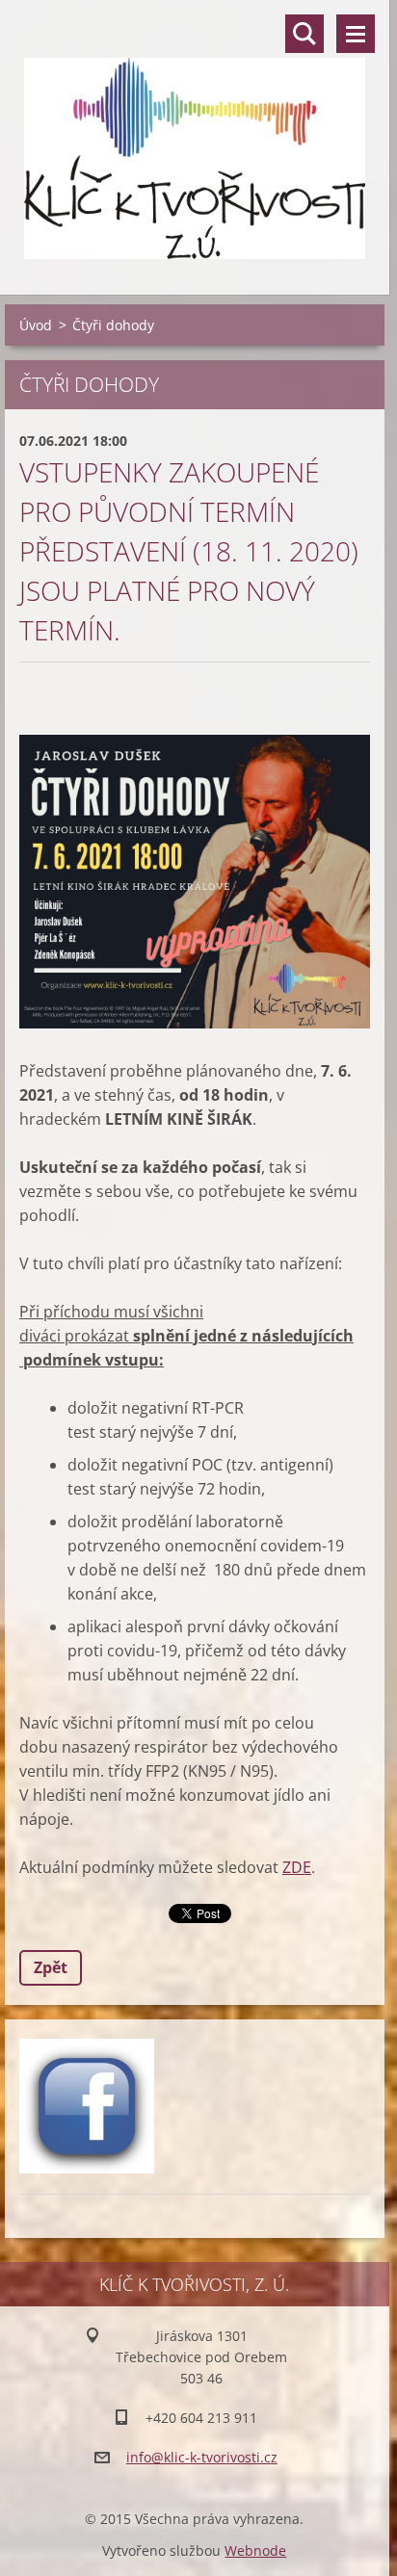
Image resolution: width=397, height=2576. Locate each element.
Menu (356, 34)
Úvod (36, 325)
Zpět (51, 1967)
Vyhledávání (304, 34)
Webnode (255, 2550)
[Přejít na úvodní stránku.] (195, 135)
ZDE (297, 1867)
